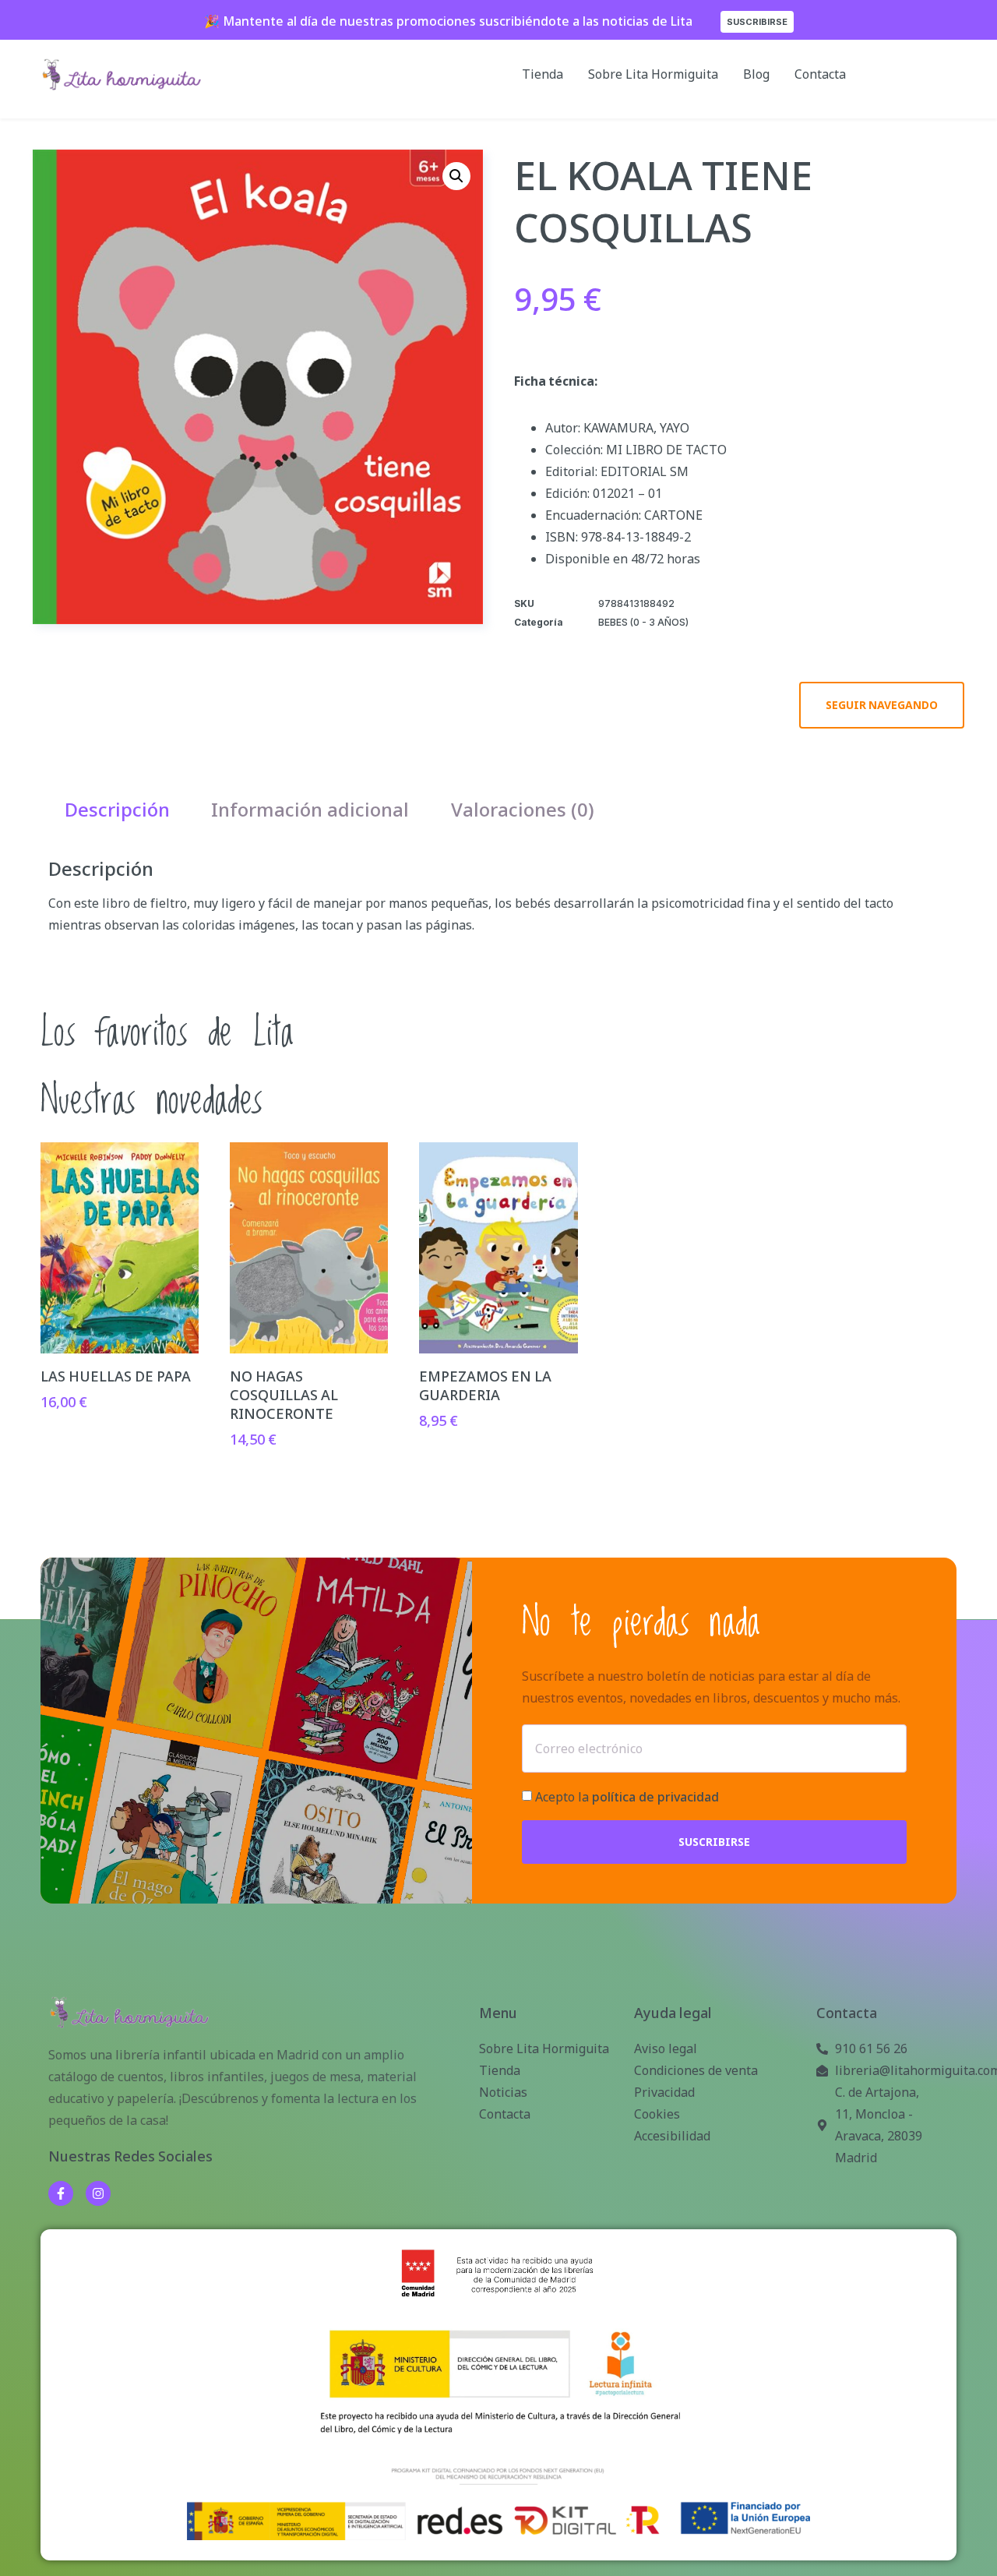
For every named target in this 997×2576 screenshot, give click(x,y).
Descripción (117, 809)
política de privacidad (655, 1797)
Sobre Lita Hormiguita (653, 74)
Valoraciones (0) (523, 809)
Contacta (820, 74)
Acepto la (627, 1797)
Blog (756, 74)
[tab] (117, 810)
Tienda (543, 74)
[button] (456, 176)
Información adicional (310, 809)
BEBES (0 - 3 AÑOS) (643, 622)
